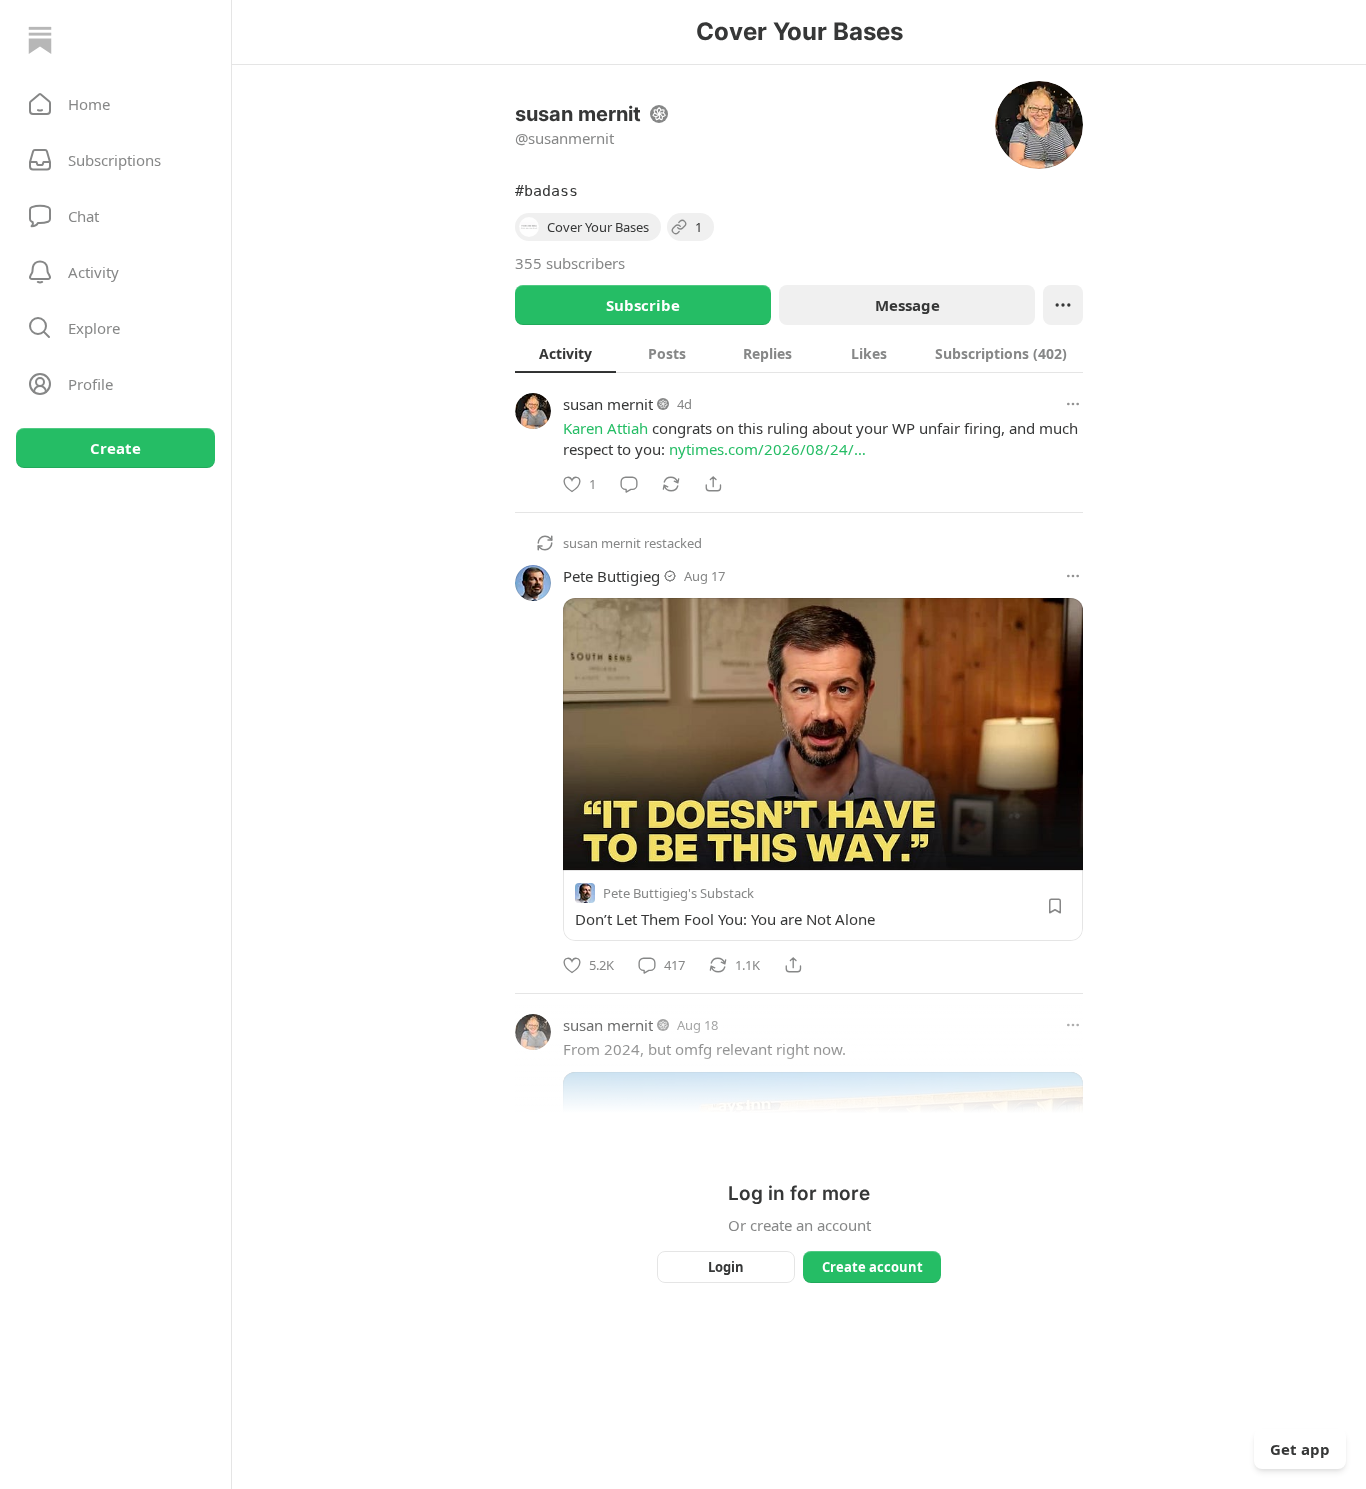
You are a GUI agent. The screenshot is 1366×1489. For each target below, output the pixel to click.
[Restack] (671, 484)
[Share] (713, 484)
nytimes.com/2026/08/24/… (767, 449)
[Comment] (629, 484)
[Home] (40, 40)
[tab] (565, 353)
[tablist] (799, 353)
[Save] (1055, 906)
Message (907, 305)
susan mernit (608, 404)
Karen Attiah (605, 428)
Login (726, 1267)
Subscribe (643, 305)
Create (115, 448)
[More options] (1073, 404)
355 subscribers (570, 263)
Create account (872, 1267)
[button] (115, 104)
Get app (1300, 1449)
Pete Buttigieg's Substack (678, 893)
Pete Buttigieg (611, 576)
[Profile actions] (1063, 305)
